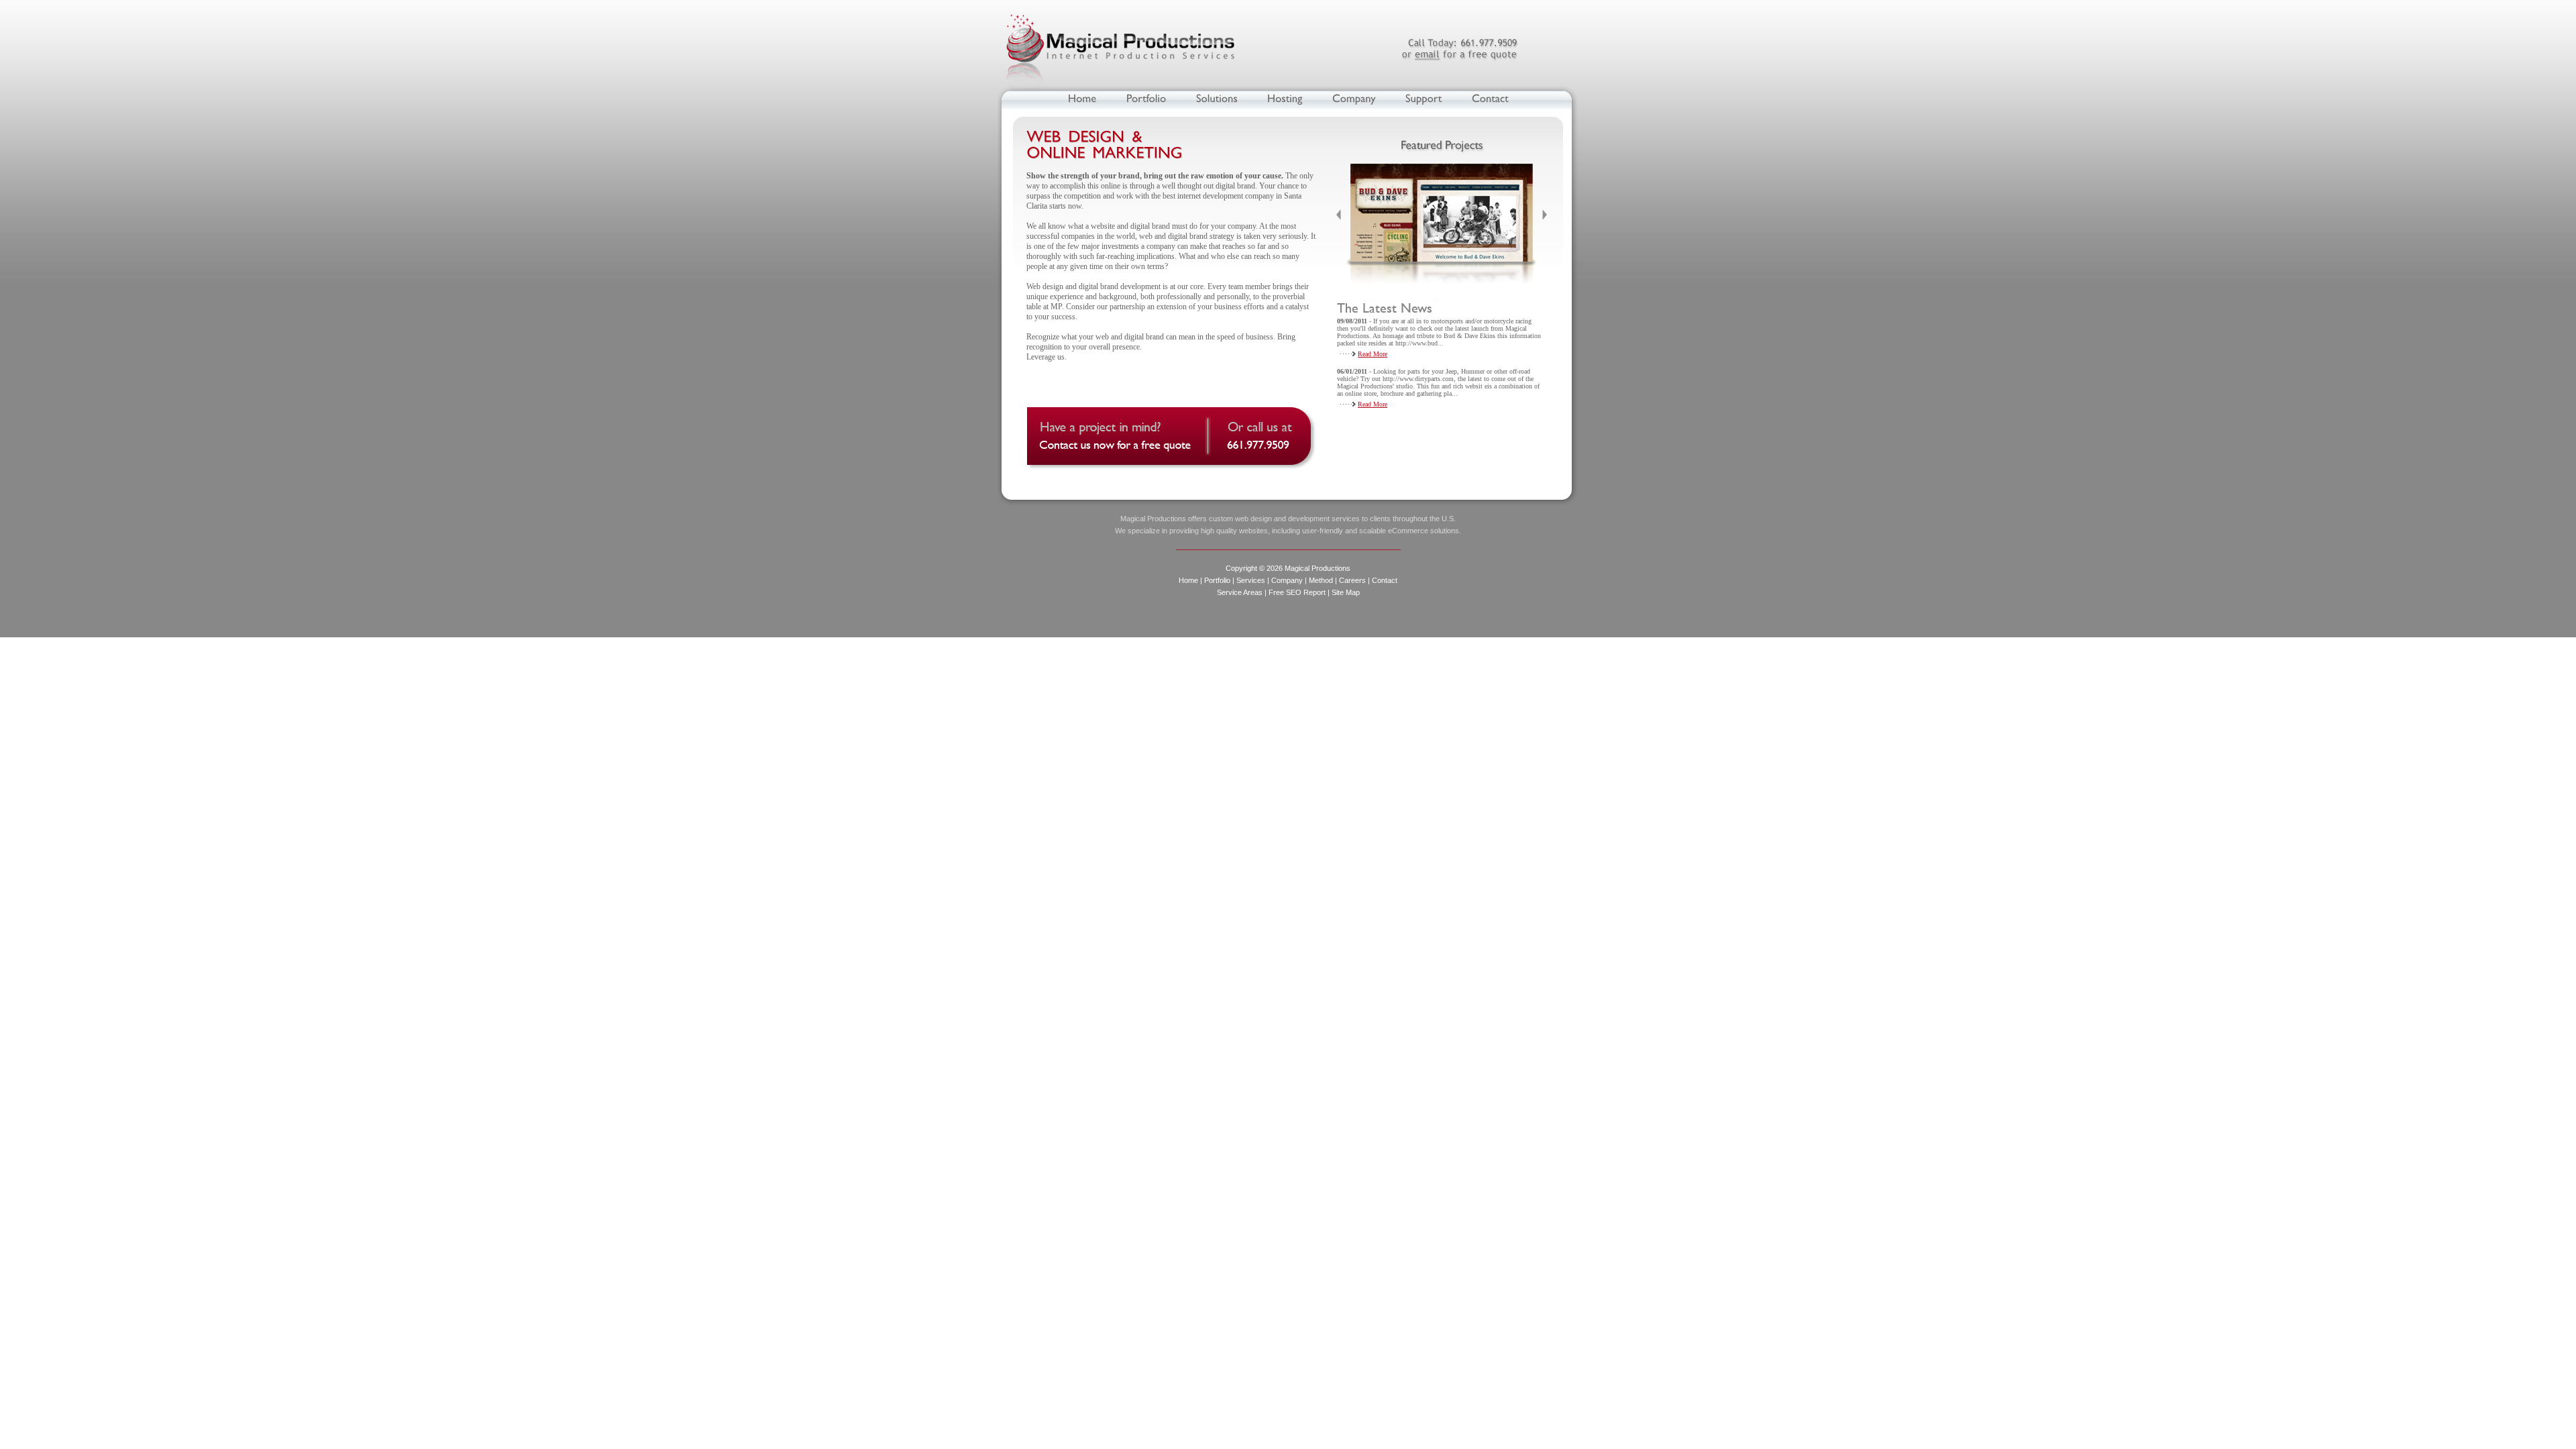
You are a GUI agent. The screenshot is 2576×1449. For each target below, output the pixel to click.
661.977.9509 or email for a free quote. (1459, 49)
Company (1287, 580)
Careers (1352, 580)
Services (1251, 580)
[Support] (1424, 98)
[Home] (1082, 98)
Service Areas (1240, 592)
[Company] (1354, 98)
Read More (1373, 354)
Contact (1385, 580)
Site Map (1346, 592)
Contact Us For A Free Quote (1174, 440)
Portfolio (1217, 580)
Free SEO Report (1297, 592)
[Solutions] (1217, 98)
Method (1321, 580)
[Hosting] (1285, 98)
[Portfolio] (1146, 98)
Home (1188, 580)
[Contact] (1490, 98)
